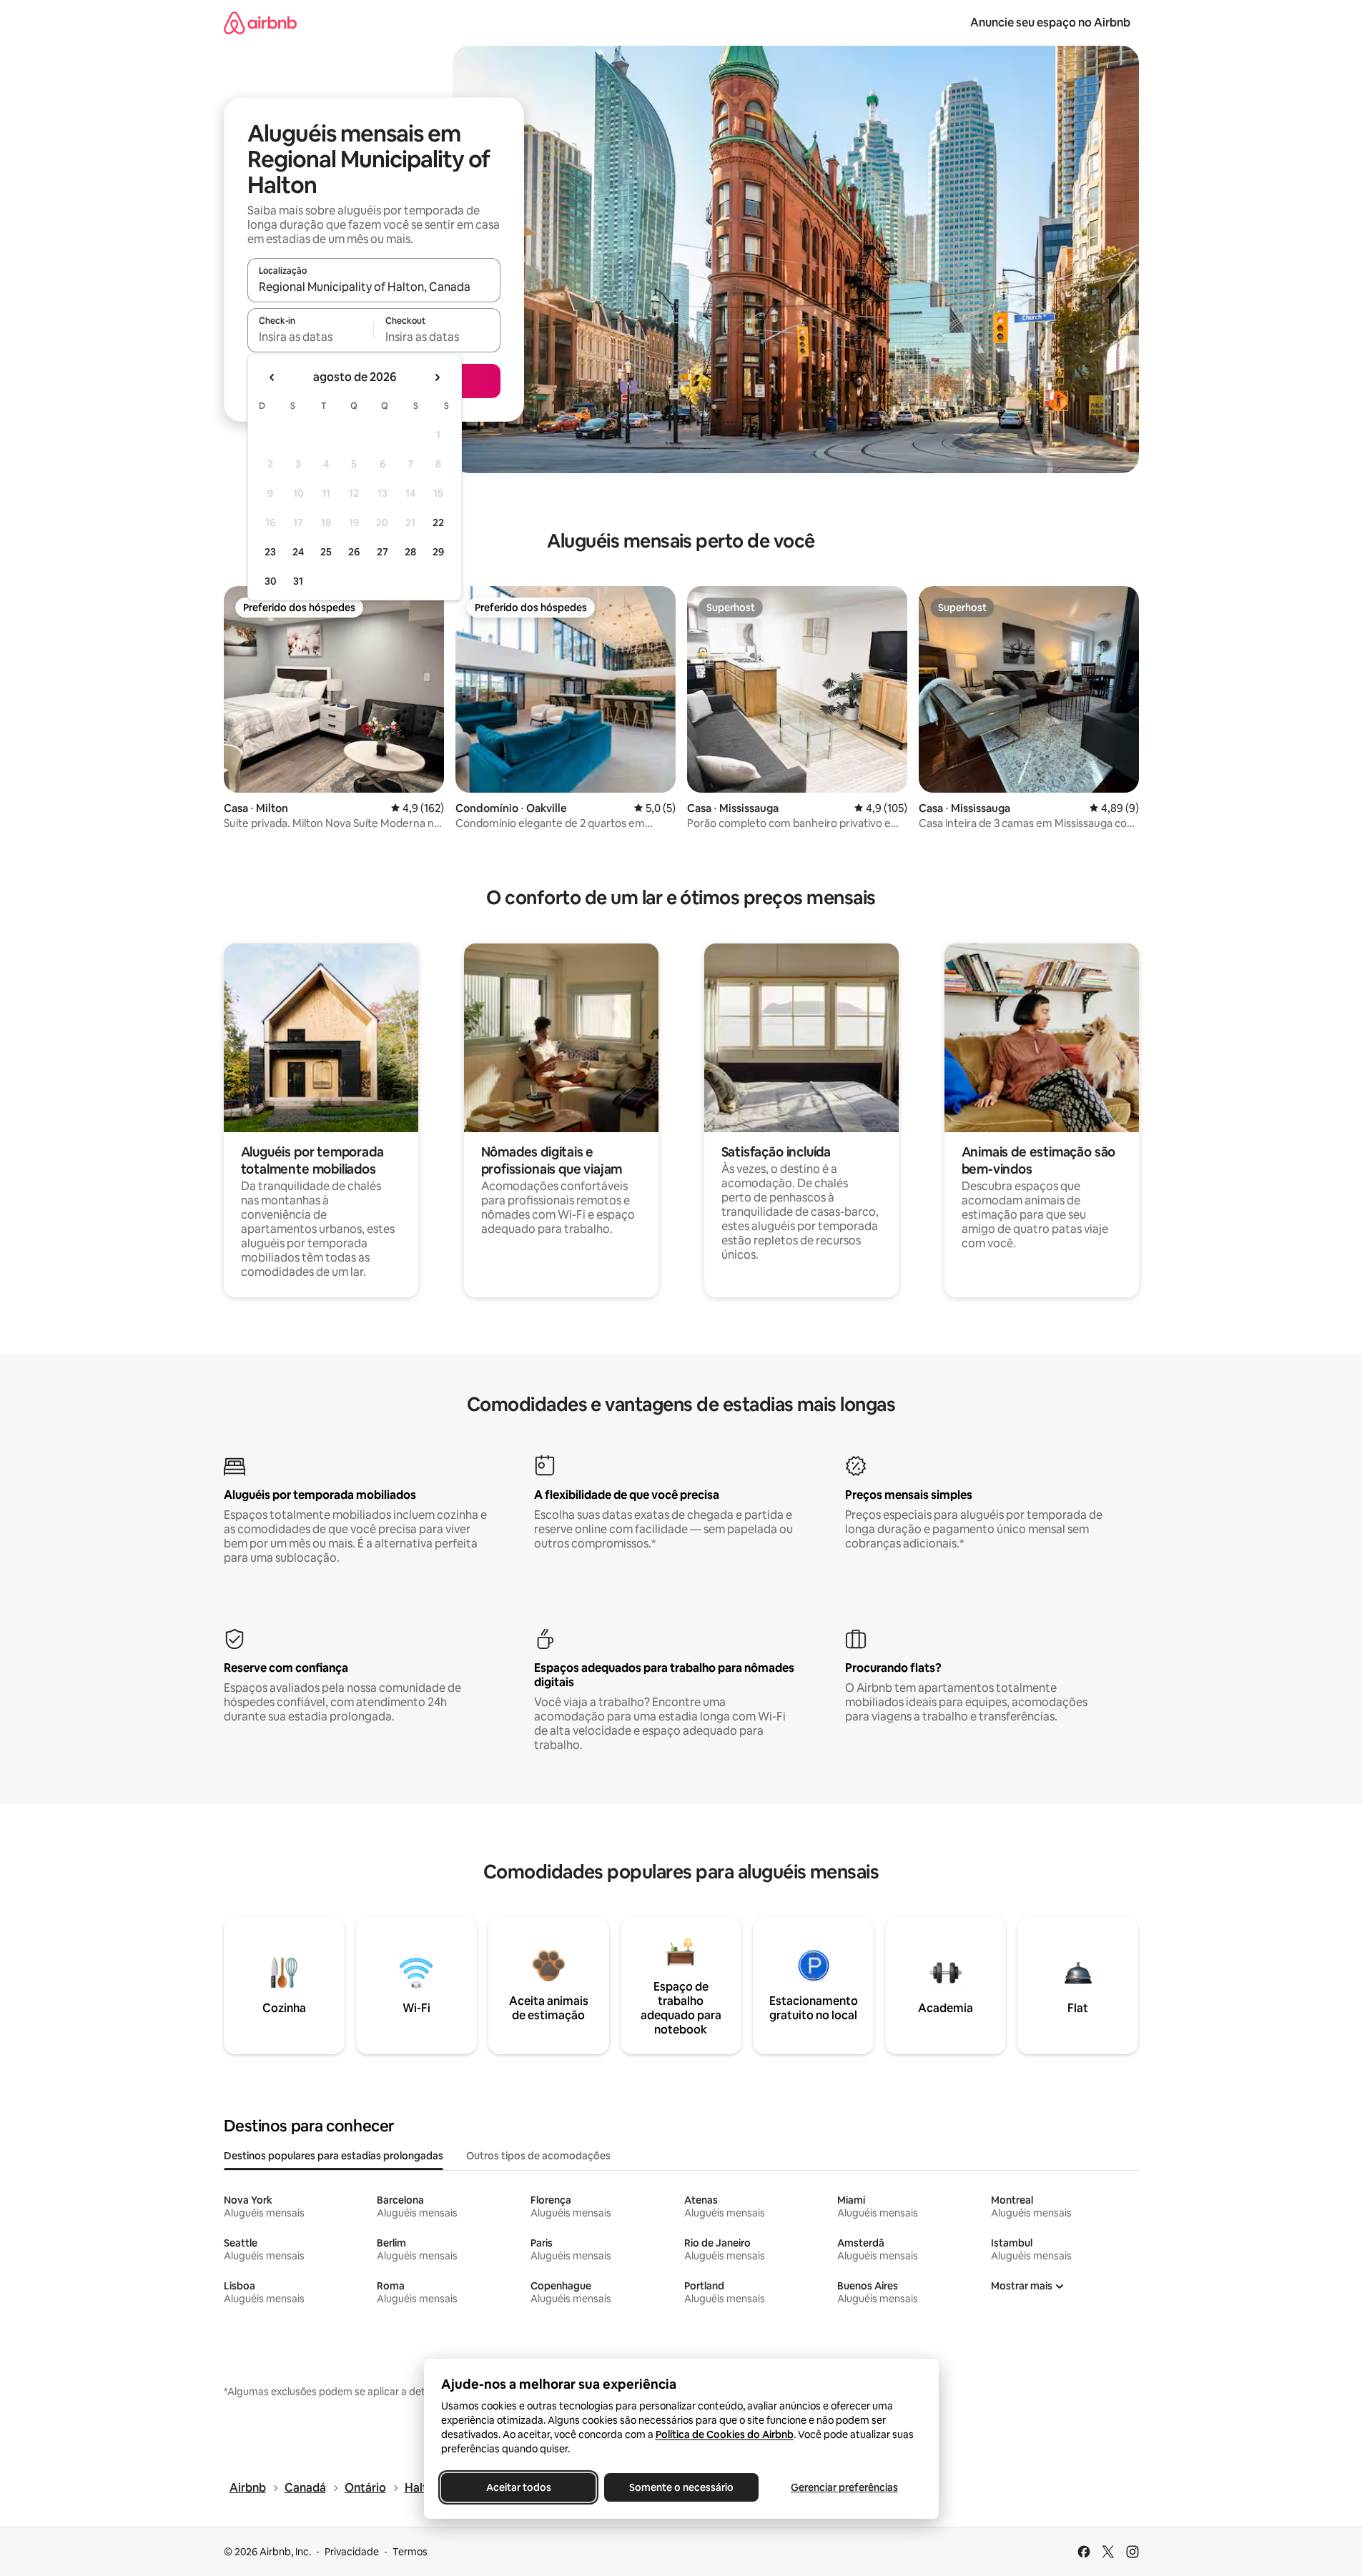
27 (383, 552)
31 (298, 581)
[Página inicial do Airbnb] (260, 23)
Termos (410, 2552)
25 (326, 552)
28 (410, 552)
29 (438, 552)
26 (354, 552)
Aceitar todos (518, 2487)
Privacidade (352, 2552)
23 (270, 552)
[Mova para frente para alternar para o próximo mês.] (437, 377)
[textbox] (311, 337)
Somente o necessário (681, 2487)
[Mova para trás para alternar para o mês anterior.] (272, 377)
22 (438, 522)
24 (298, 552)
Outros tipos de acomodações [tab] (538, 2156)
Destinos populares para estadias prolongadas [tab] (334, 2156)
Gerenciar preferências (844, 2487)
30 (271, 581)
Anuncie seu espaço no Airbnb (1050, 23)
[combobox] (374, 287)
